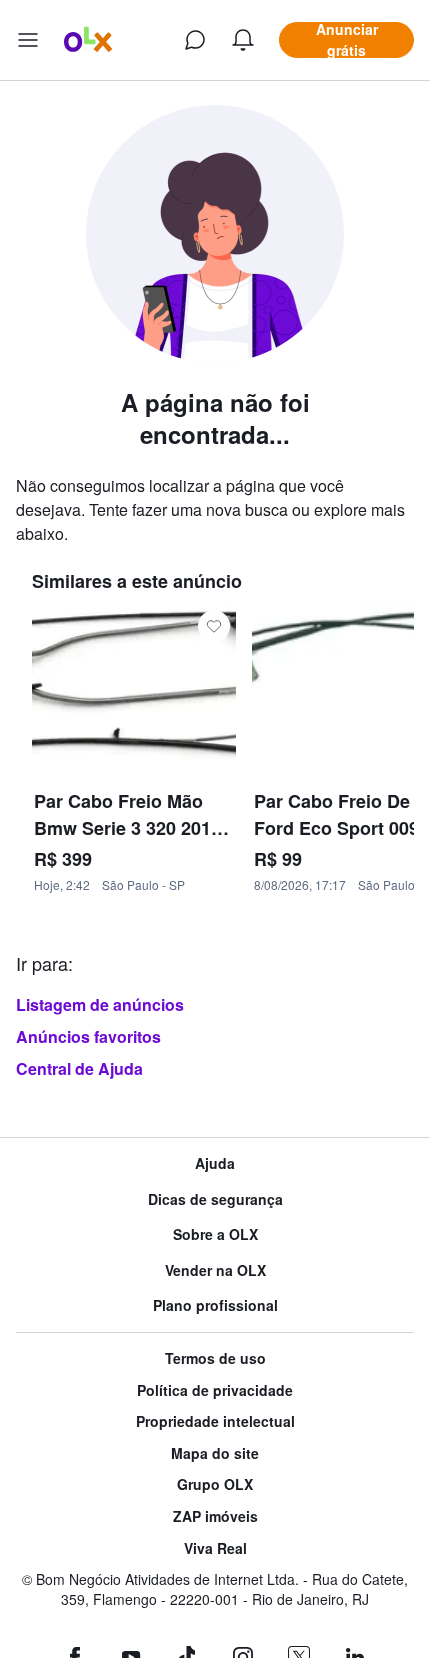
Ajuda (215, 1163)
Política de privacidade (215, 1390)
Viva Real (215, 1548)
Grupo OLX (215, 1484)
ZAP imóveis (215, 1516)
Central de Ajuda (79, 1068)
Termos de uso (215, 1358)
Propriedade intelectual (215, 1421)
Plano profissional (215, 1305)
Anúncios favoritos (88, 1036)
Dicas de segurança (215, 1199)
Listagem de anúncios (100, 1004)
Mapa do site (215, 1453)
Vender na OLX (215, 1270)
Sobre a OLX (215, 1234)
